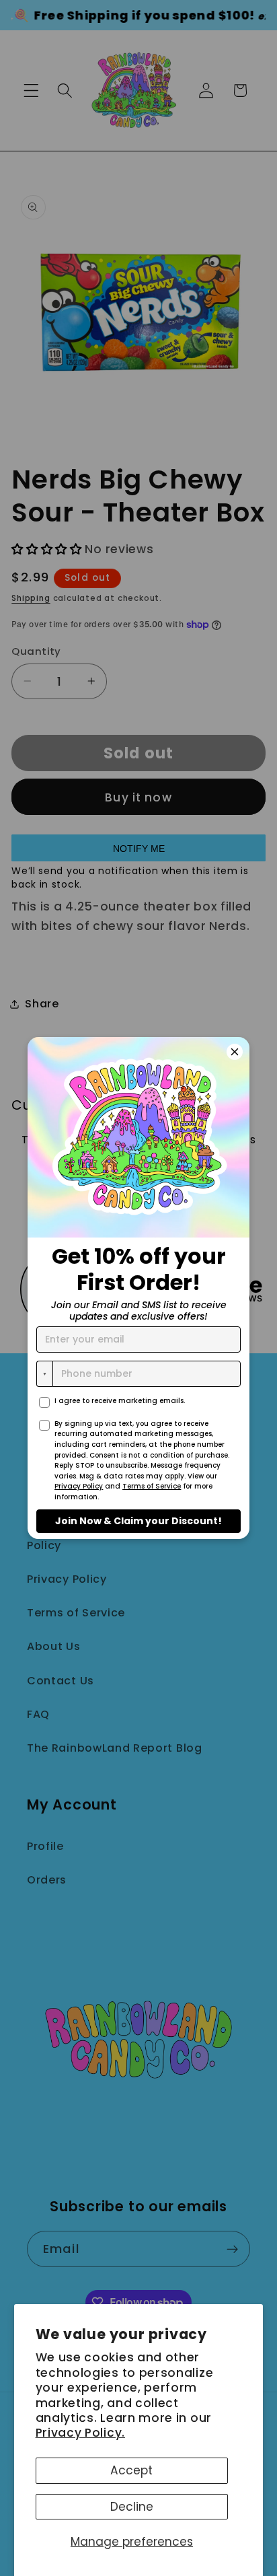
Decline (132, 2507)
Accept (131, 2470)
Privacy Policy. (80, 2433)
